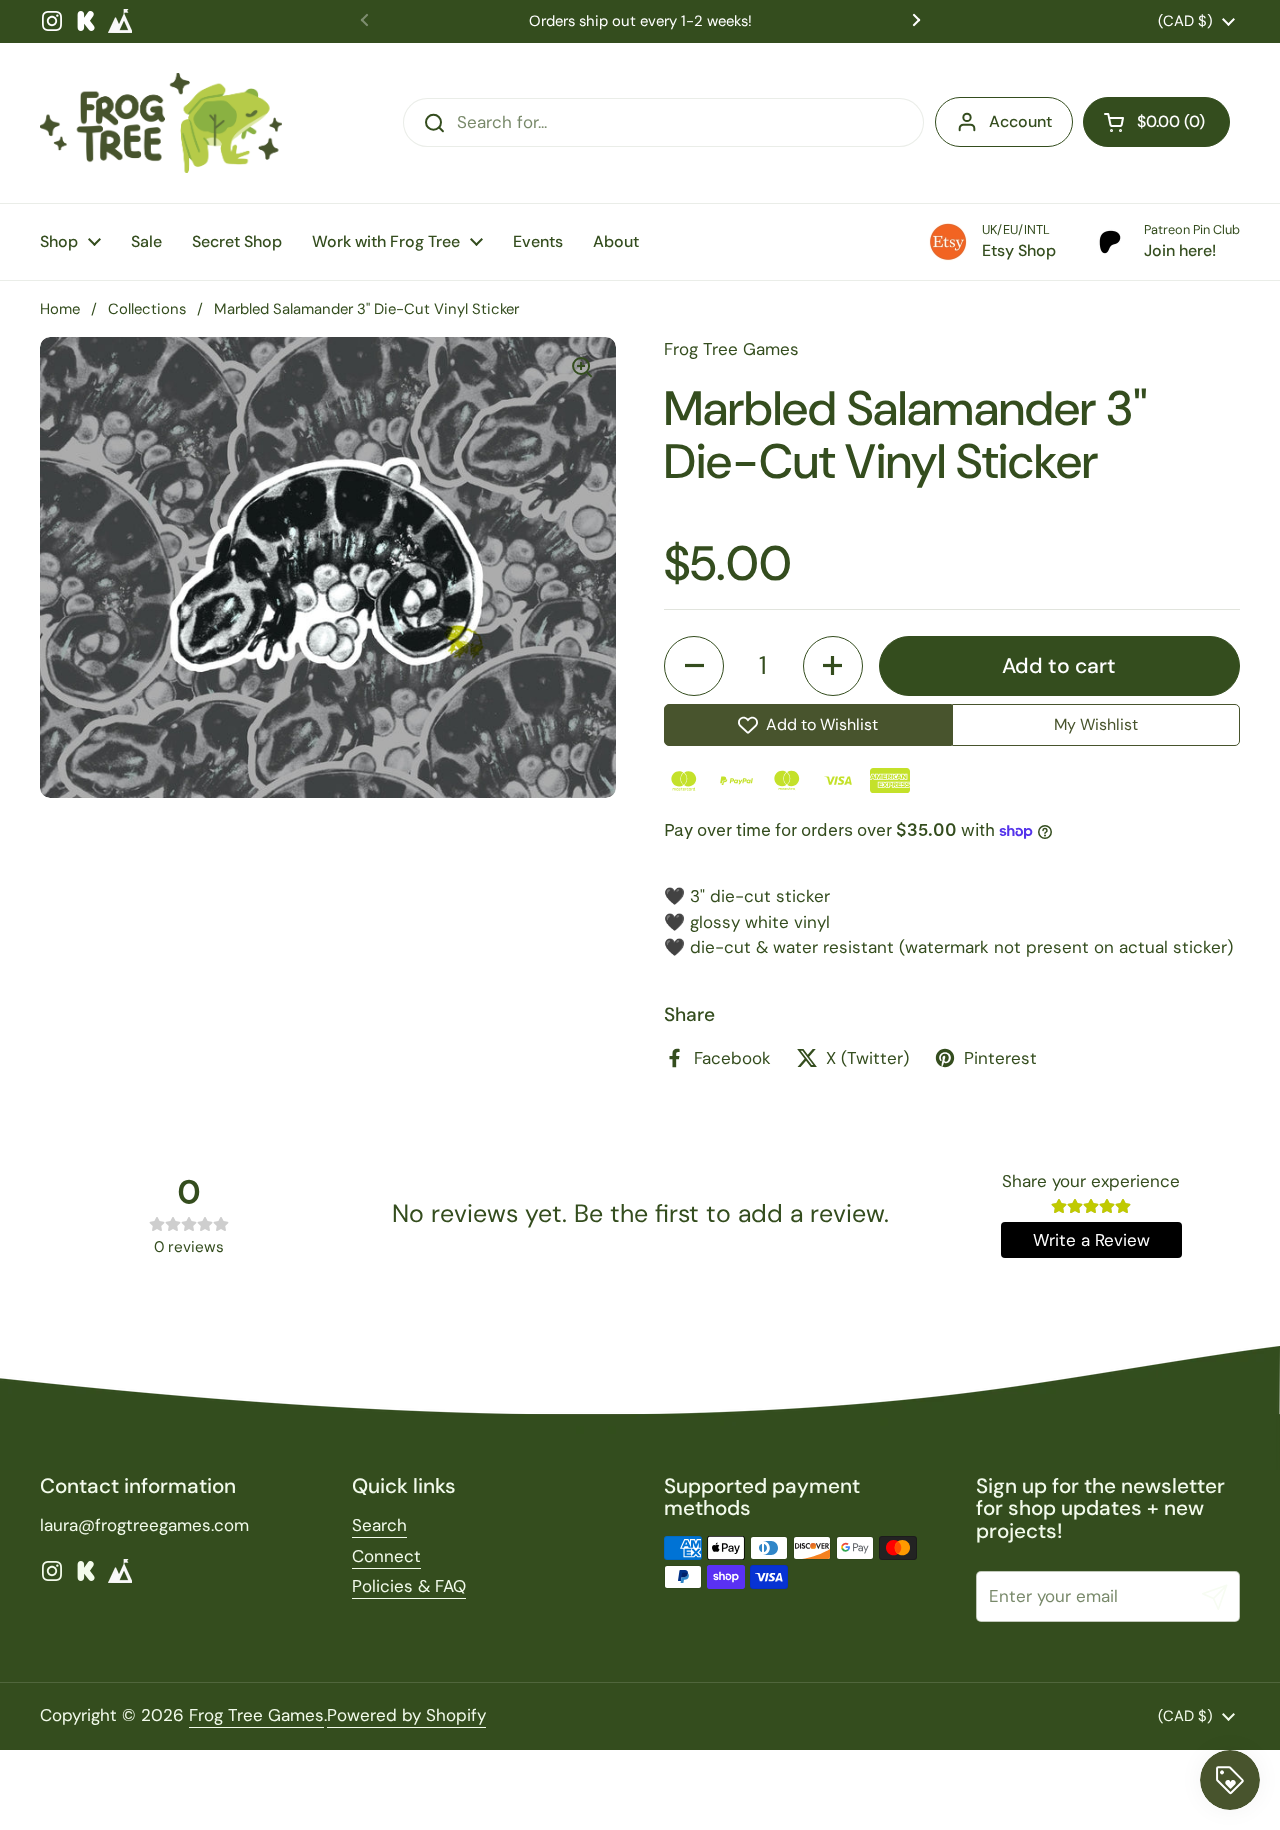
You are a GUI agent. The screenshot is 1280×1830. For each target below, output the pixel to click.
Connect (386, 1556)
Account (1020, 121)
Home (60, 309)
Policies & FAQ (409, 1586)
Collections (147, 309)
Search (379, 1525)
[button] (1156, 122)
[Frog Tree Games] (161, 123)
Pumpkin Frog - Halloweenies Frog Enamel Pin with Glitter (241, 1726)
